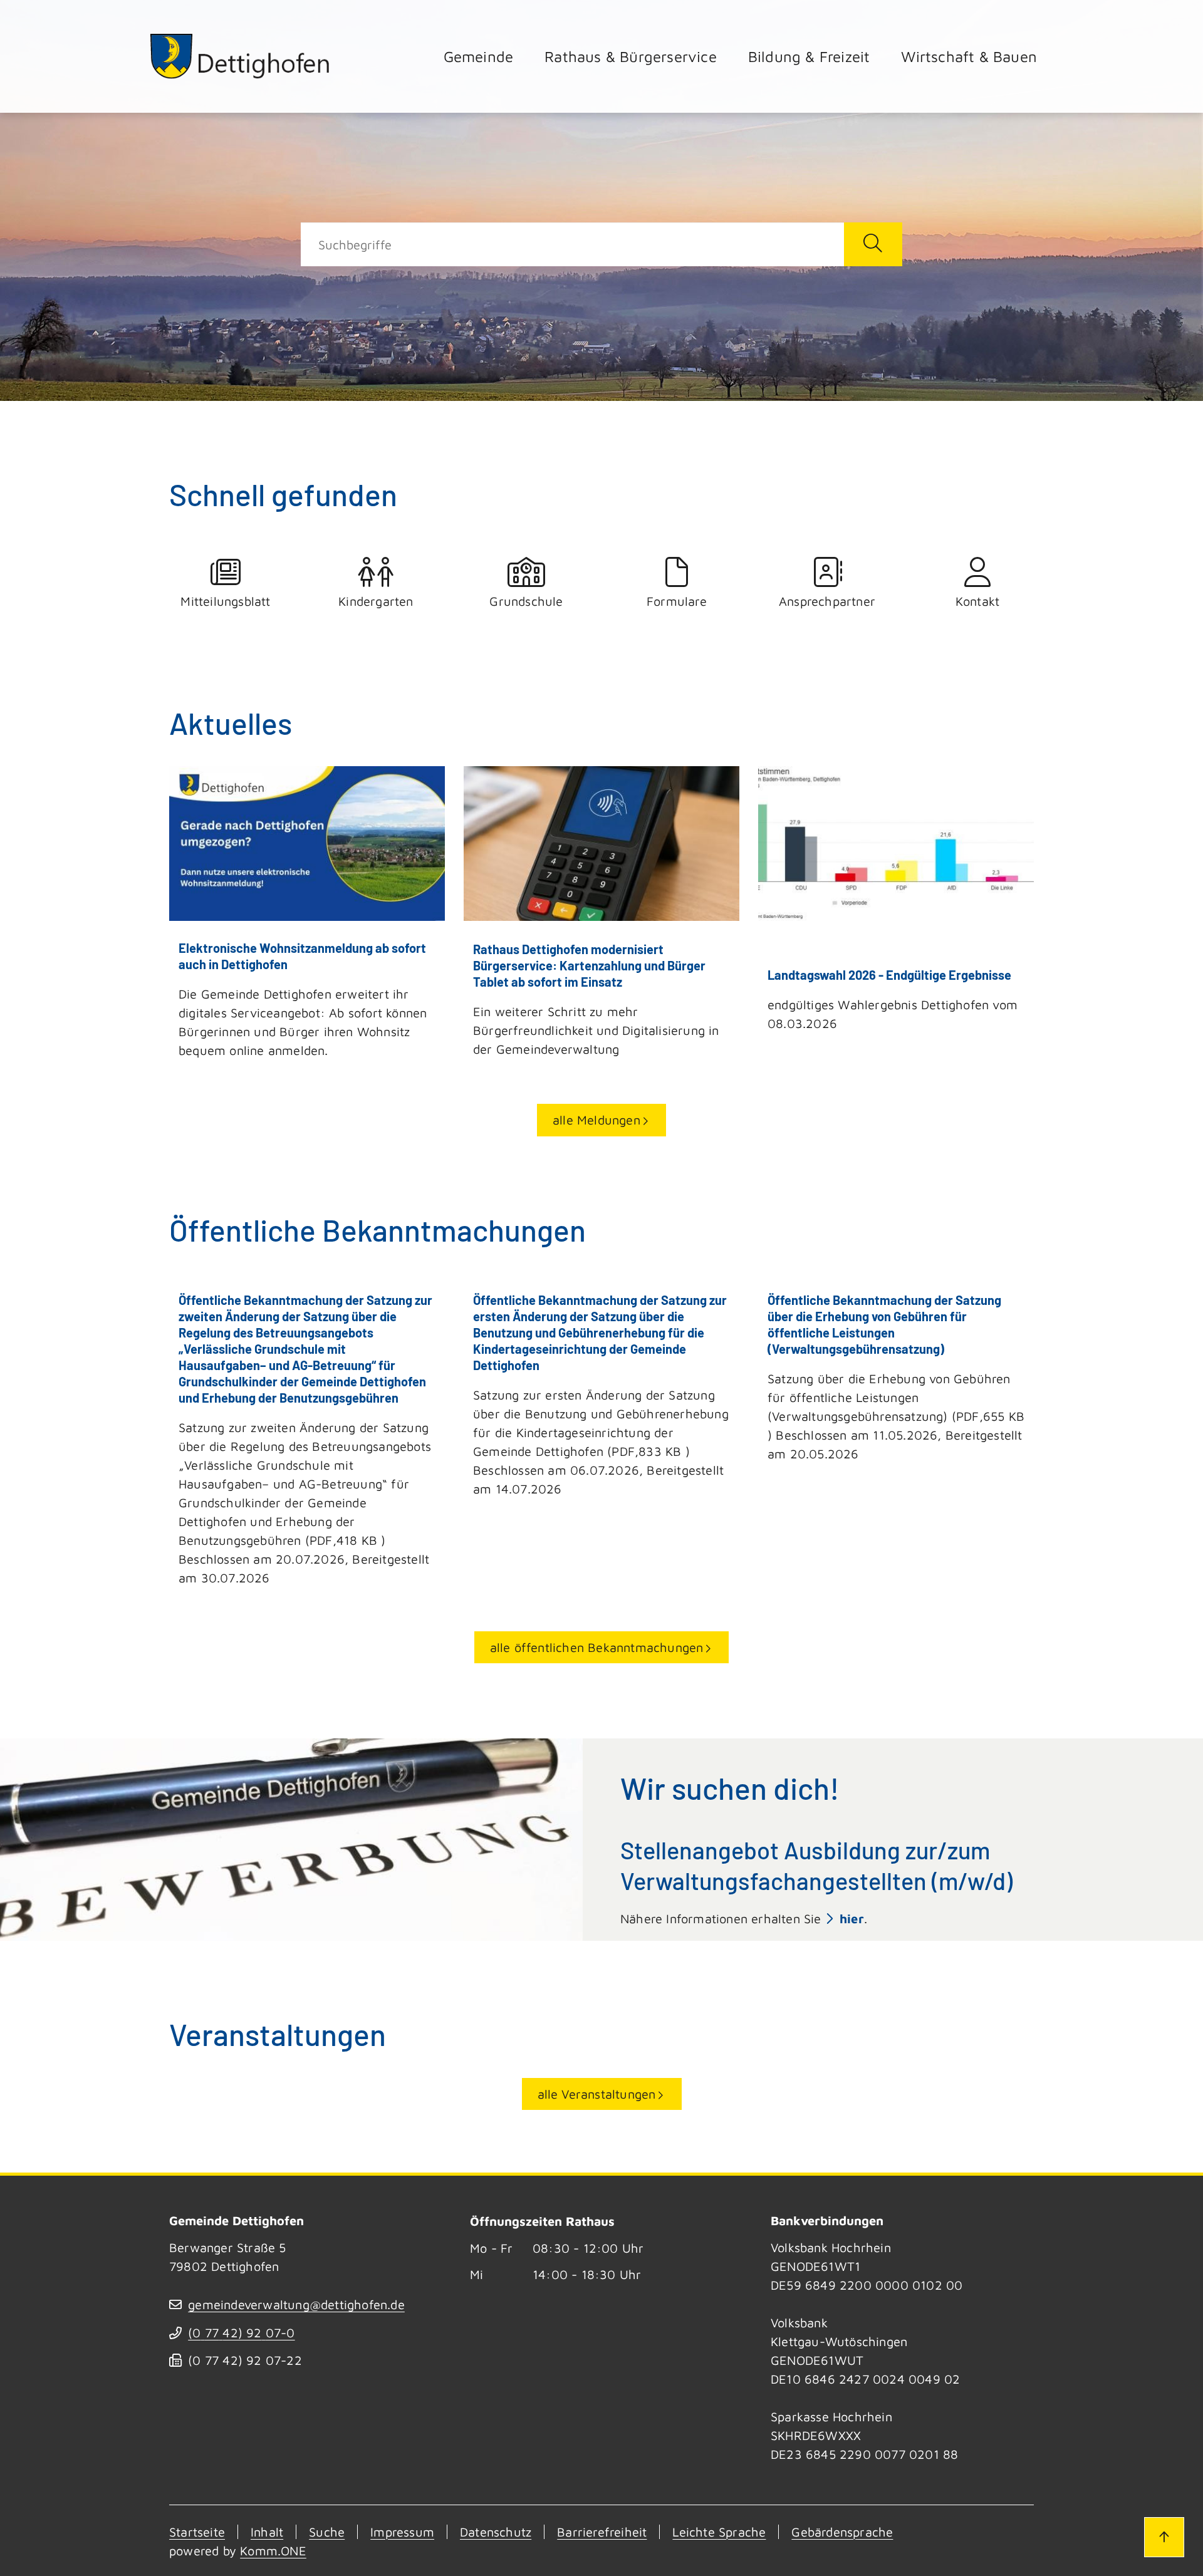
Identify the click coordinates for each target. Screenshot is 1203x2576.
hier (852, 1919)
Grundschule (526, 601)
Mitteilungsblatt (225, 601)
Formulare (677, 601)
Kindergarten (376, 601)
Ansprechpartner (827, 601)
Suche (327, 2532)
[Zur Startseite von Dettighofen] (241, 56)
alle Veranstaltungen (597, 2094)
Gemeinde (479, 56)
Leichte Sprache (719, 2532)
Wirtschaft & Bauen (969, 56)
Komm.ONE (273, 2551)
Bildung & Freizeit (809, 56)
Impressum (402, 2532)
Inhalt (267, 2532)
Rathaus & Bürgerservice (631, 56)
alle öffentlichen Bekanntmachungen (597, 1647)
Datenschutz (496, 2532)
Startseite (197, 2532)
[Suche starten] (873, 244)
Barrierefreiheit (602, 2532)
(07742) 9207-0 (241, 2333)
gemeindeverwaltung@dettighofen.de (296, 2304)
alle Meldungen (596, 1120)
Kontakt (977, 601)
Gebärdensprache (842, 2532)
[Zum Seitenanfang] (1164, 2537)
